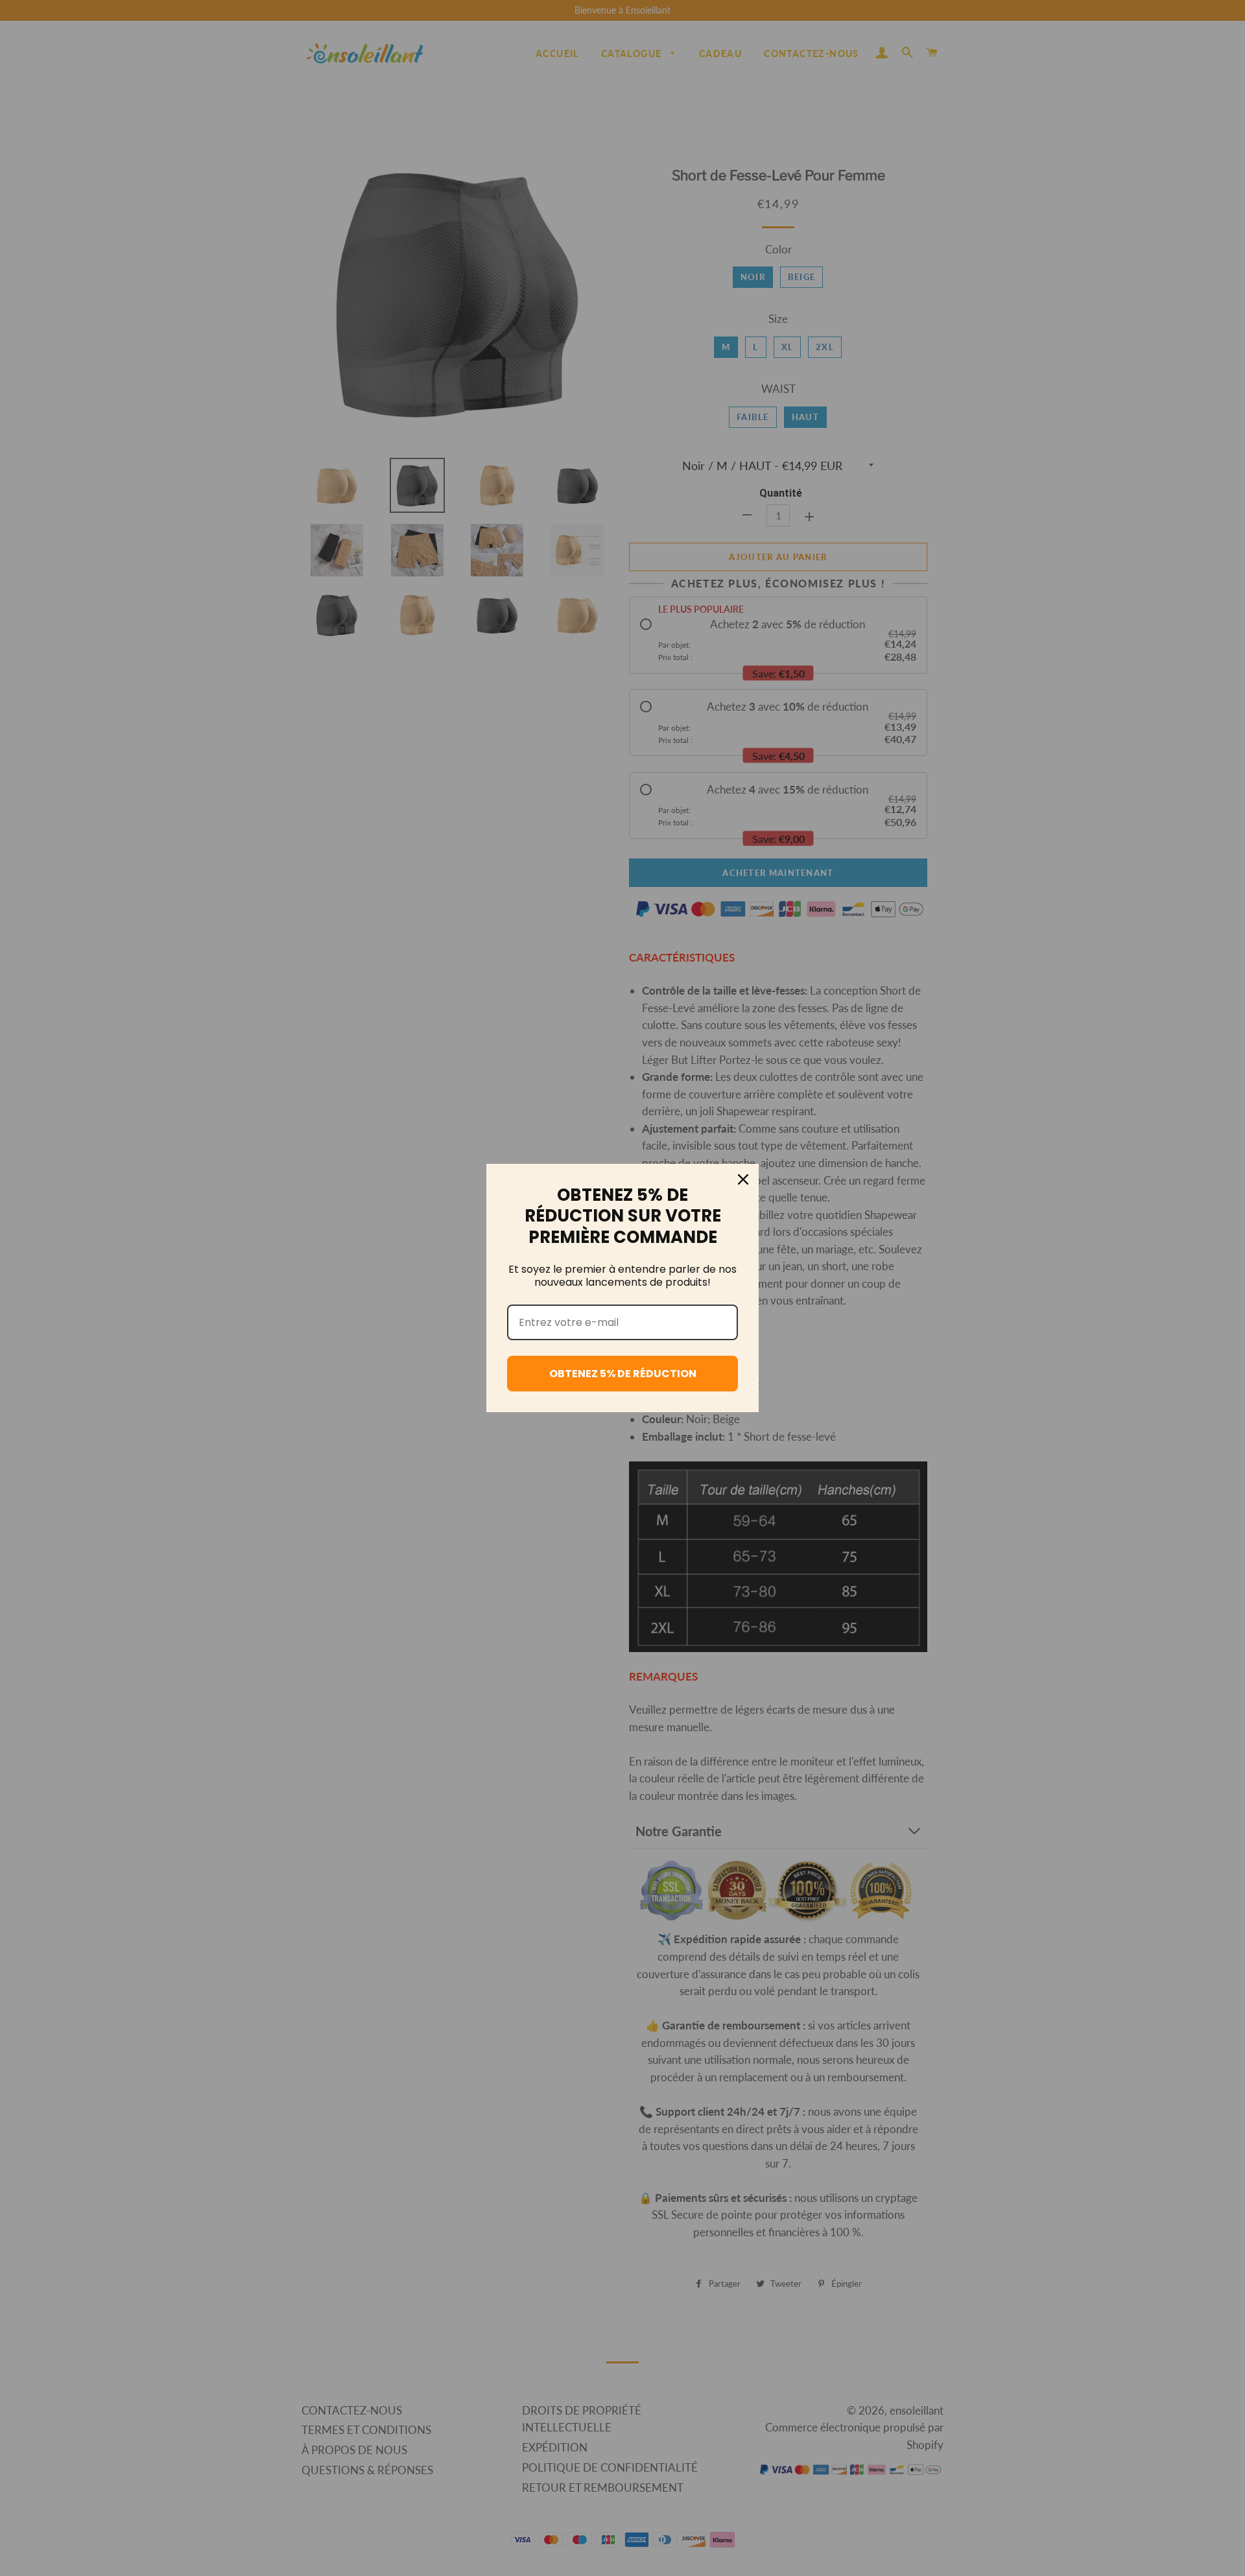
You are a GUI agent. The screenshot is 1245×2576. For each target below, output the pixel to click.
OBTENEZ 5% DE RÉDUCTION (623, 1374)
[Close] (743, 1179)
